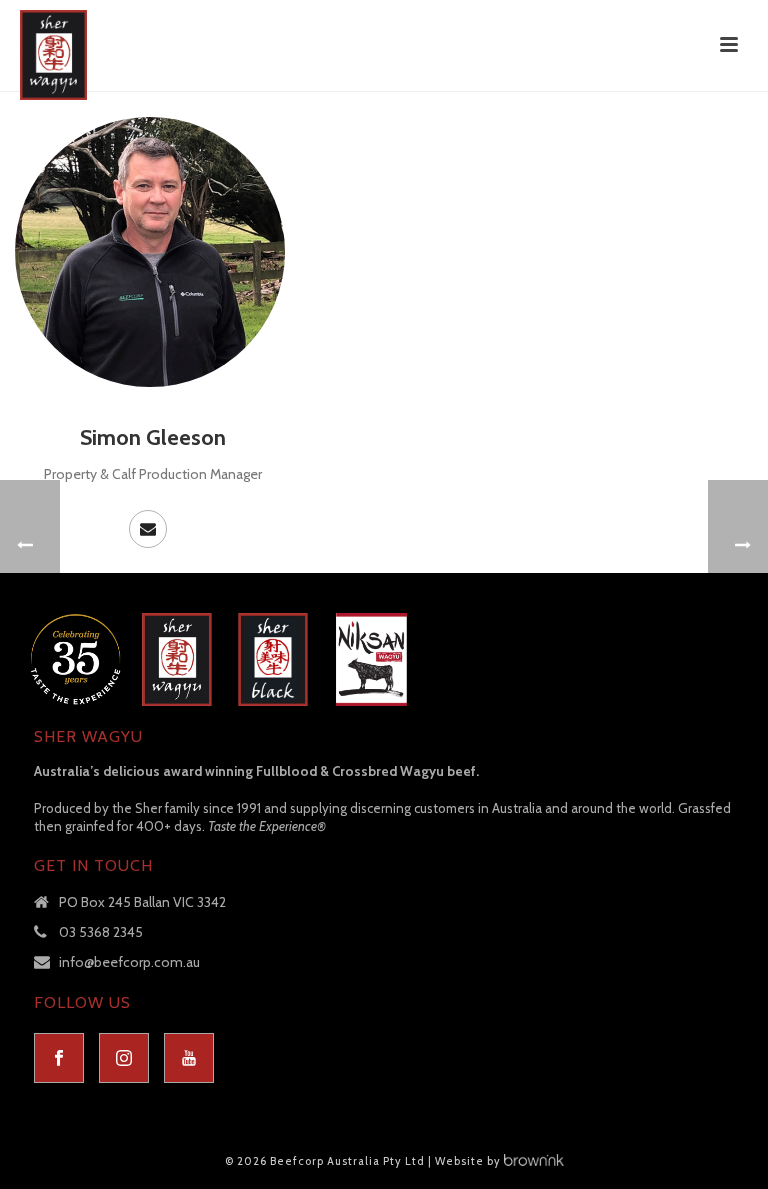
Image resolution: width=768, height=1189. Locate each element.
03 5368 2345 (101, 932)
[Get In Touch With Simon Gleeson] (148, 529)
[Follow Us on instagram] (124, 1058)
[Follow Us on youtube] (189, 1058)
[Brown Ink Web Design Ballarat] (534, 1161)
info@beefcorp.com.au (129, 962)
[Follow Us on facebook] (59, 1058)
